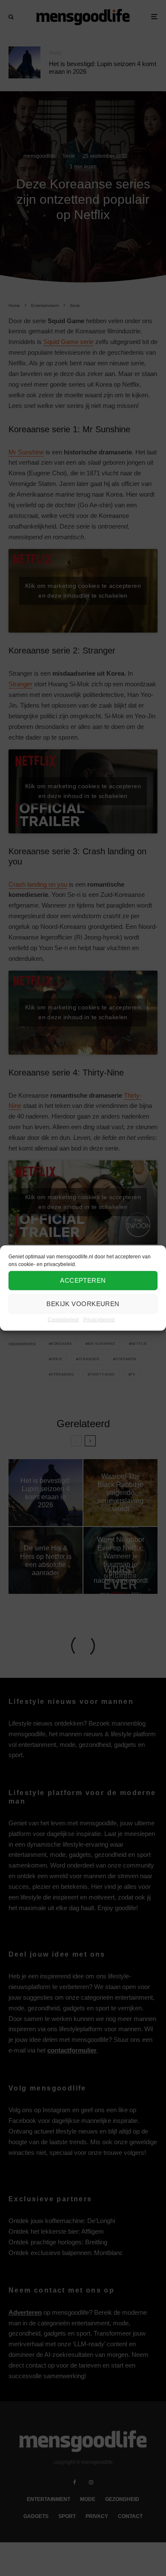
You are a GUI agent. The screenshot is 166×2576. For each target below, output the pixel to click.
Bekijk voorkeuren (83, 1304)
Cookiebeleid (63, 1319)
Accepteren (83, 1280)
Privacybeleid (99, 1319)
